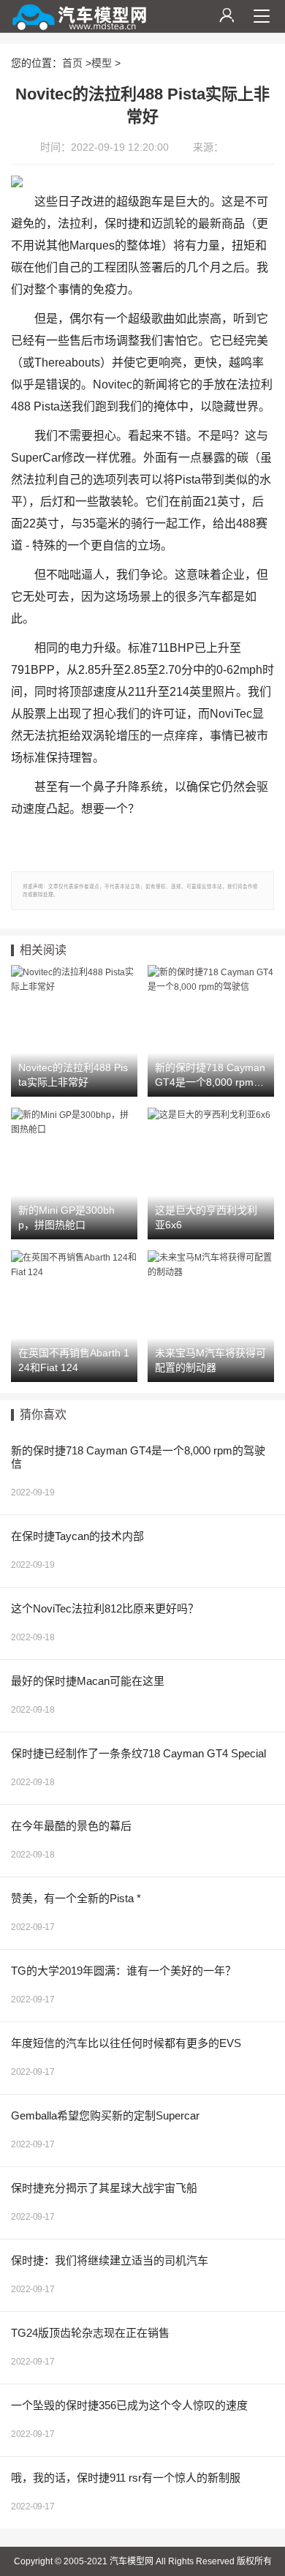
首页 (72, 63)
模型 (102, 63)
